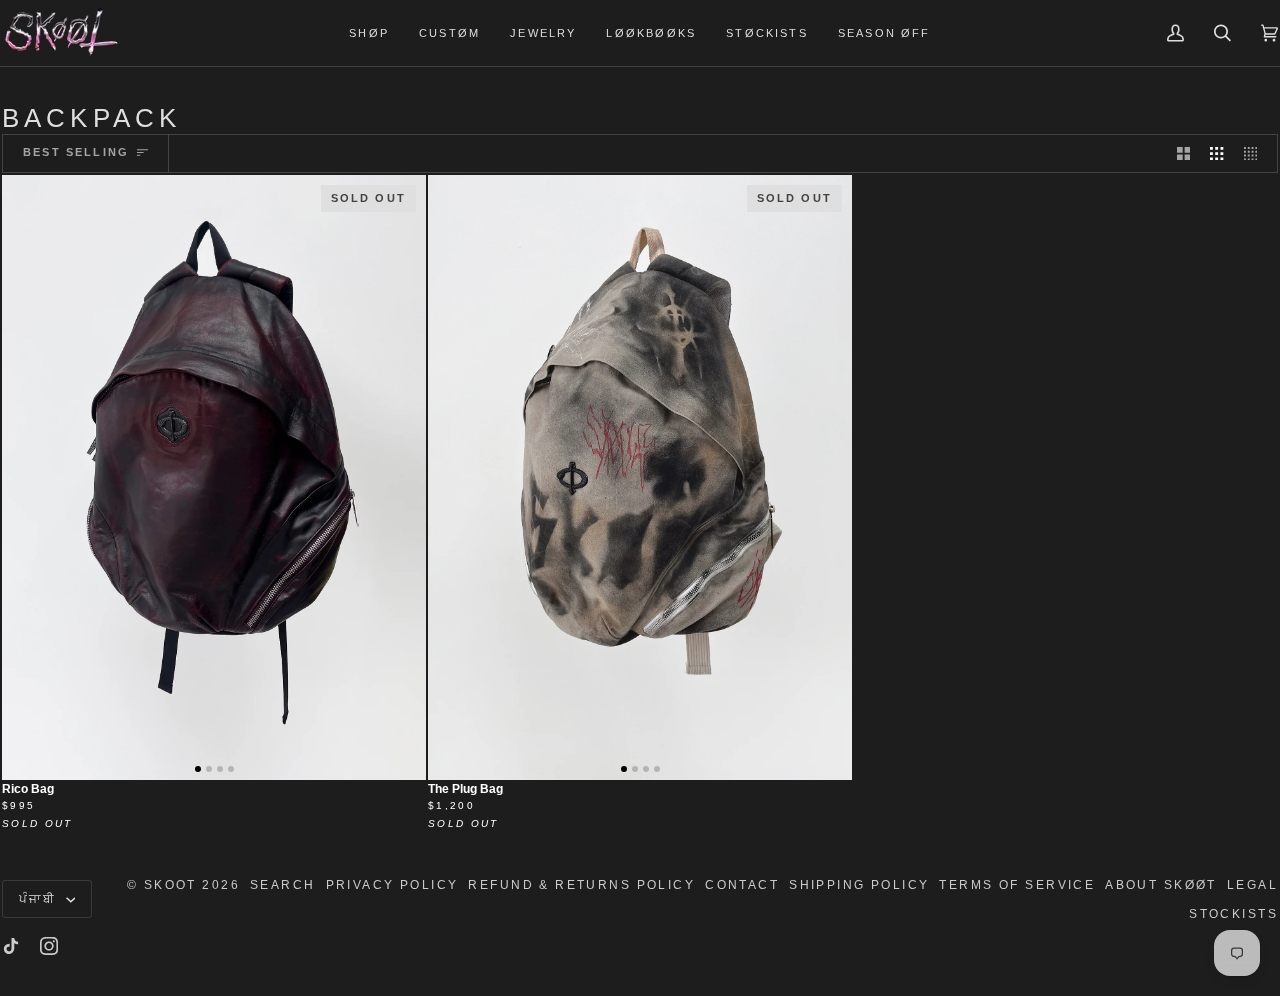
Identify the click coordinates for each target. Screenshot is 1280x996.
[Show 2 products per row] (1183, 153)
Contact (742, 885)
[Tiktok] (11, 946)
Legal (1252, 885)
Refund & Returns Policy (581, 885)
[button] (369, 33)
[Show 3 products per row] (1216, 153)
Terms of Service (1017, 885)
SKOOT (170, 885)
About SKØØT (1161, 885)
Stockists (1233, 914)
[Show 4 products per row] (1255, 153)
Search (283, 885)
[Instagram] (49, 946)
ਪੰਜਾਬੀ (40, 899)
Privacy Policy (392, 885)
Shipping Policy (859, 885)
